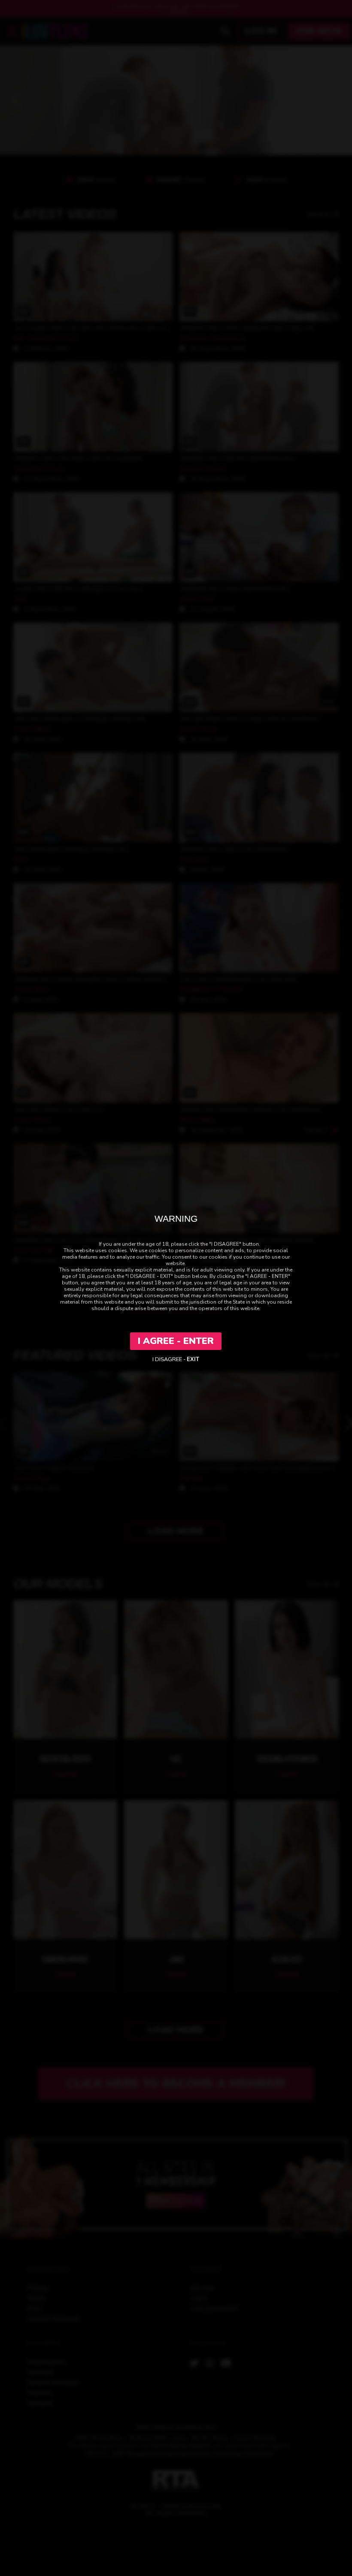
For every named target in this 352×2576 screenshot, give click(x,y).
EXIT (193, 1359)
